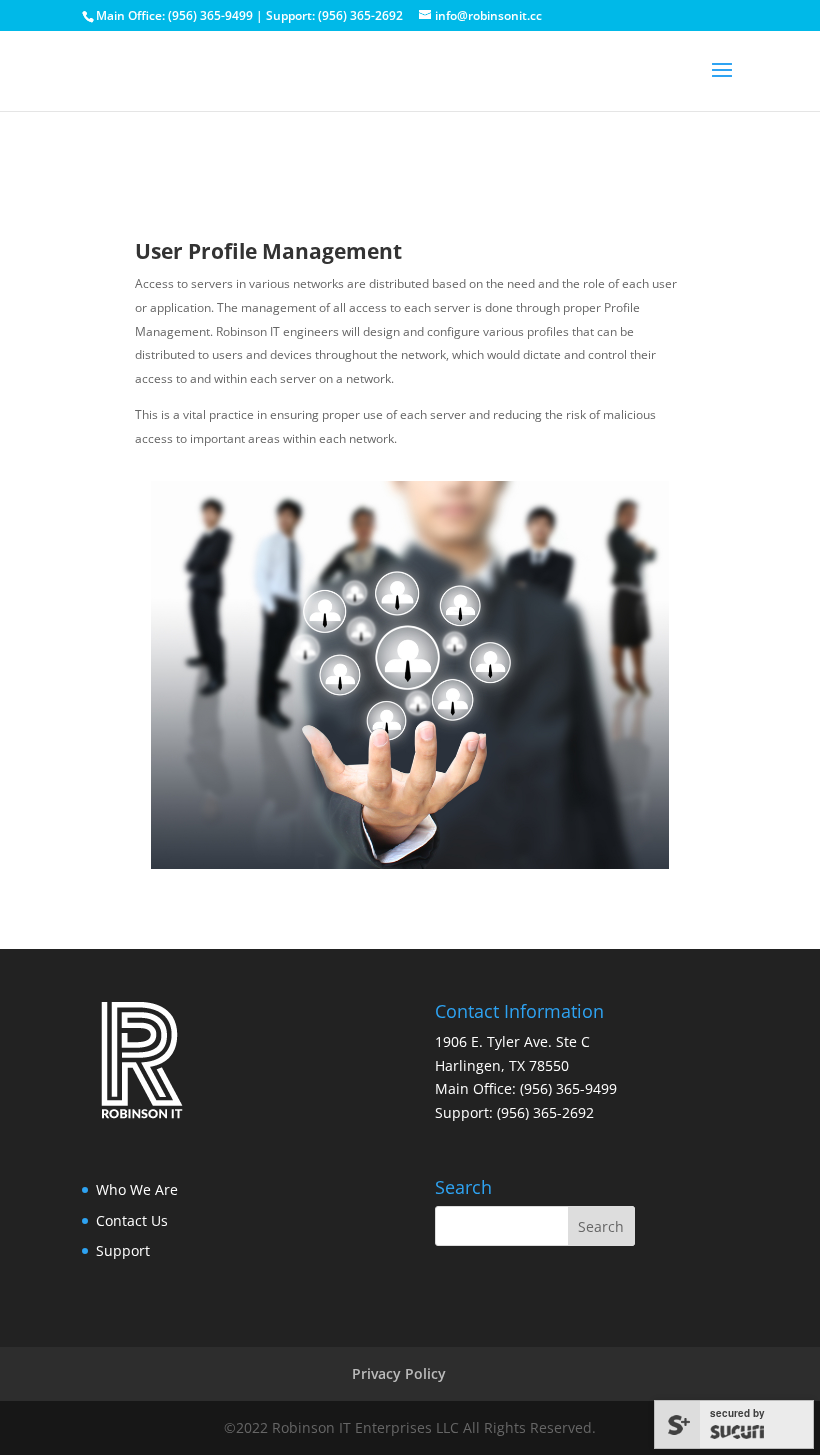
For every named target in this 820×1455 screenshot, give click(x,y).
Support (123, 1250)
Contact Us (132, 1220)
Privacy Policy (399, 1373)
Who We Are (137, 1189)
